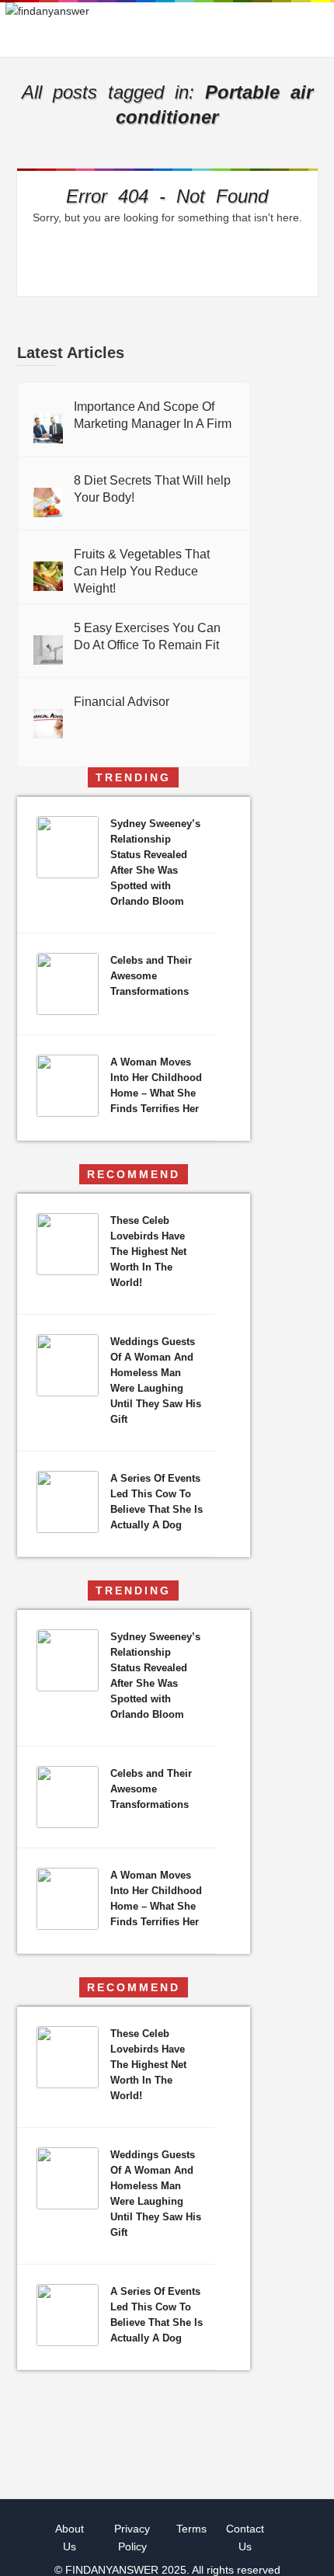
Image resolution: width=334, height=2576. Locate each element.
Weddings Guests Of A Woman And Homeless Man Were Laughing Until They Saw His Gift (156, 1380)
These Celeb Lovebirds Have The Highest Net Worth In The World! (148, 1251)
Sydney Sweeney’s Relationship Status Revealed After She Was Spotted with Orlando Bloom (155, 862)
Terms (191, 2529)
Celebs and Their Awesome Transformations (151, 976)
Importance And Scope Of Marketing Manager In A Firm (153, 415)
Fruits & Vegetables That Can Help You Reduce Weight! (142, 571)
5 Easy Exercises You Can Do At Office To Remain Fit (147, 636)
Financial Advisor (122, 702)
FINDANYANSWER (113, 2570)
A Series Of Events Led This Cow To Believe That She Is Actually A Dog (157, 1502)
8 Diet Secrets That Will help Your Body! (152, 489)
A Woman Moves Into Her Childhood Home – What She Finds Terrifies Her (156, 1085)
